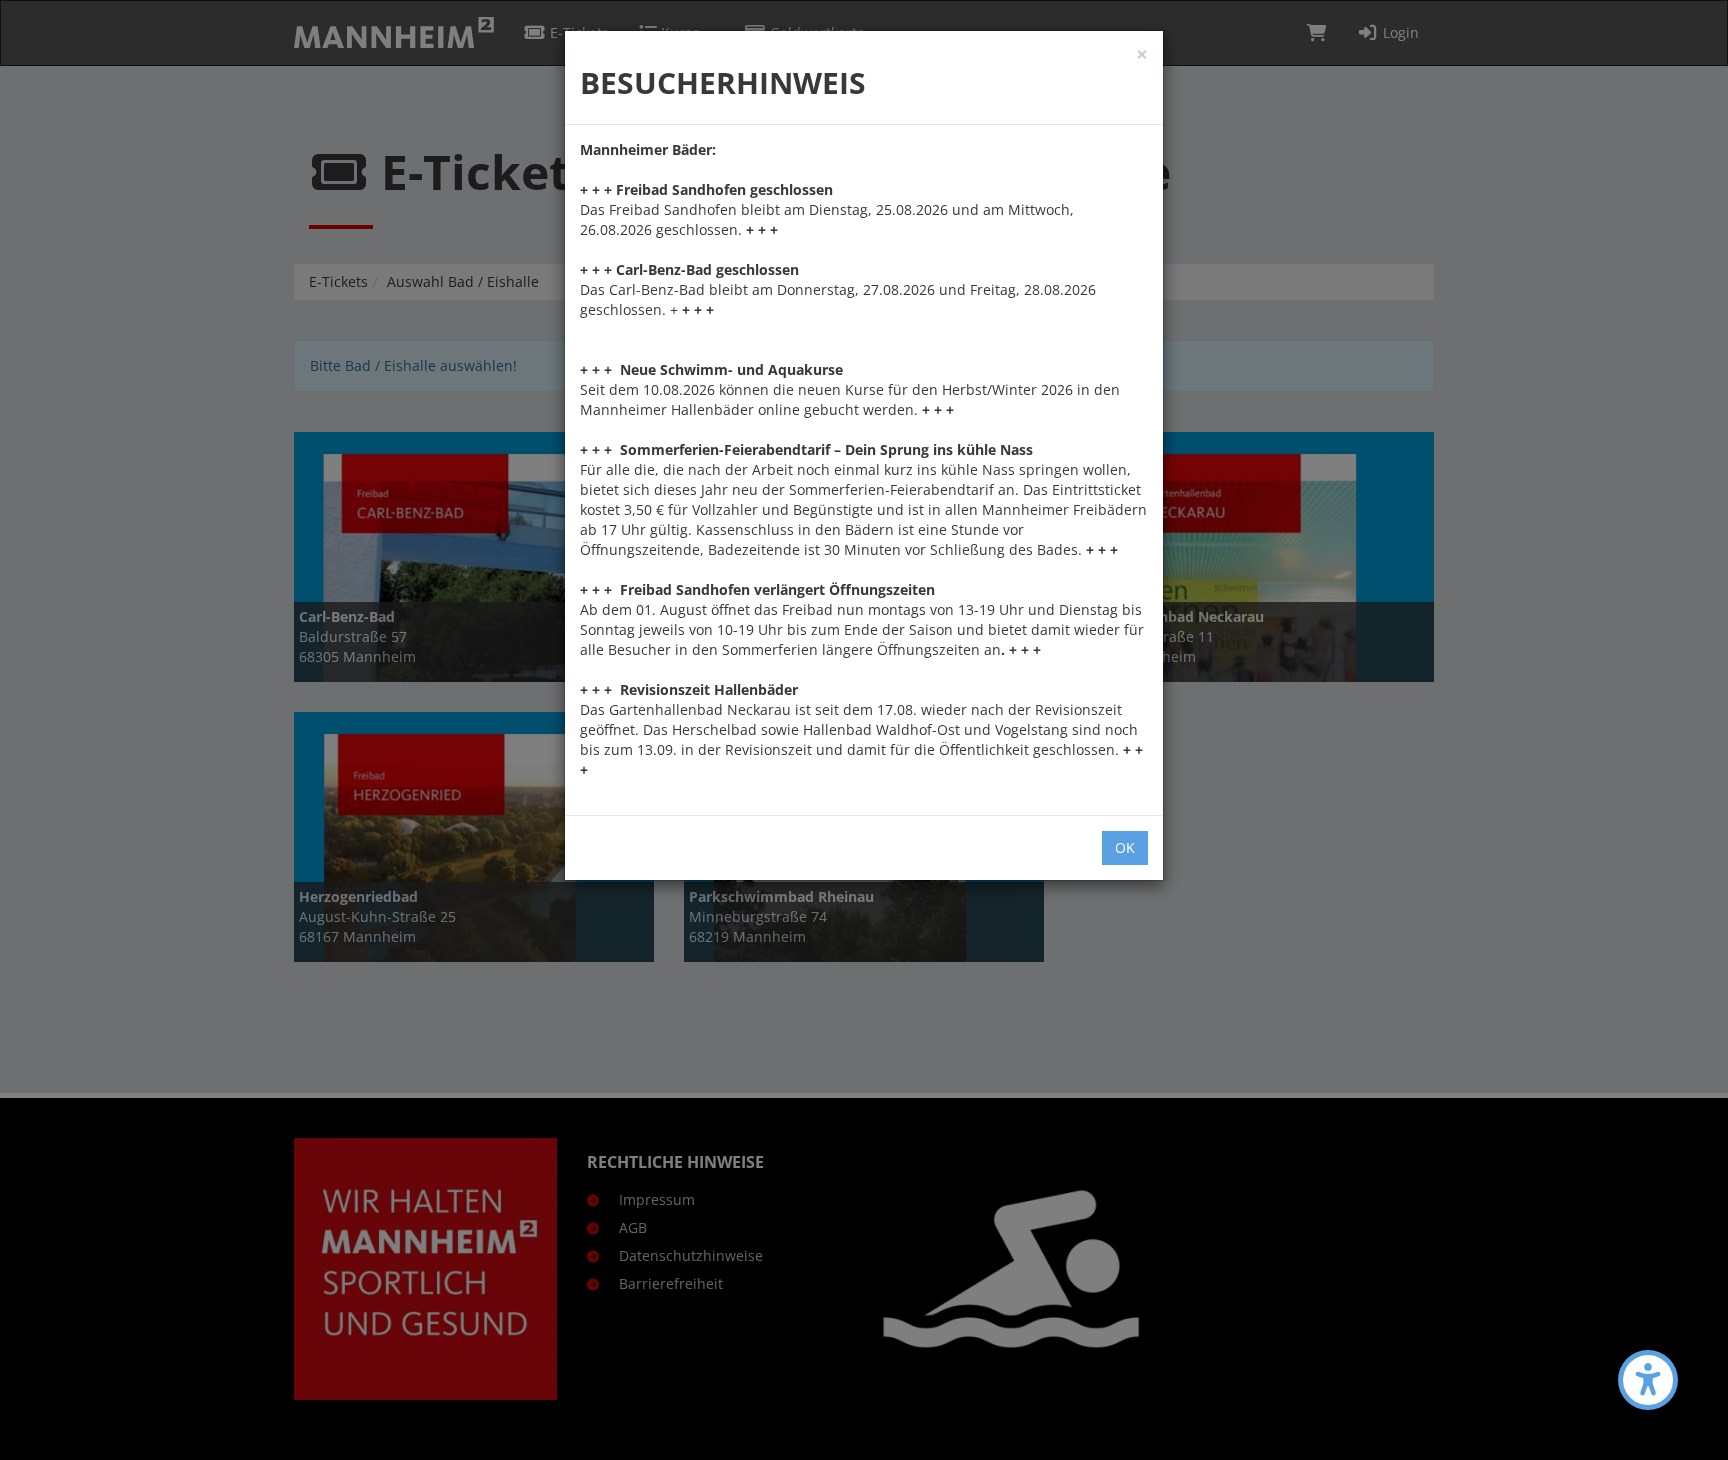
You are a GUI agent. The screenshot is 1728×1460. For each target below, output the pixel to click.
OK (1125, 847)
